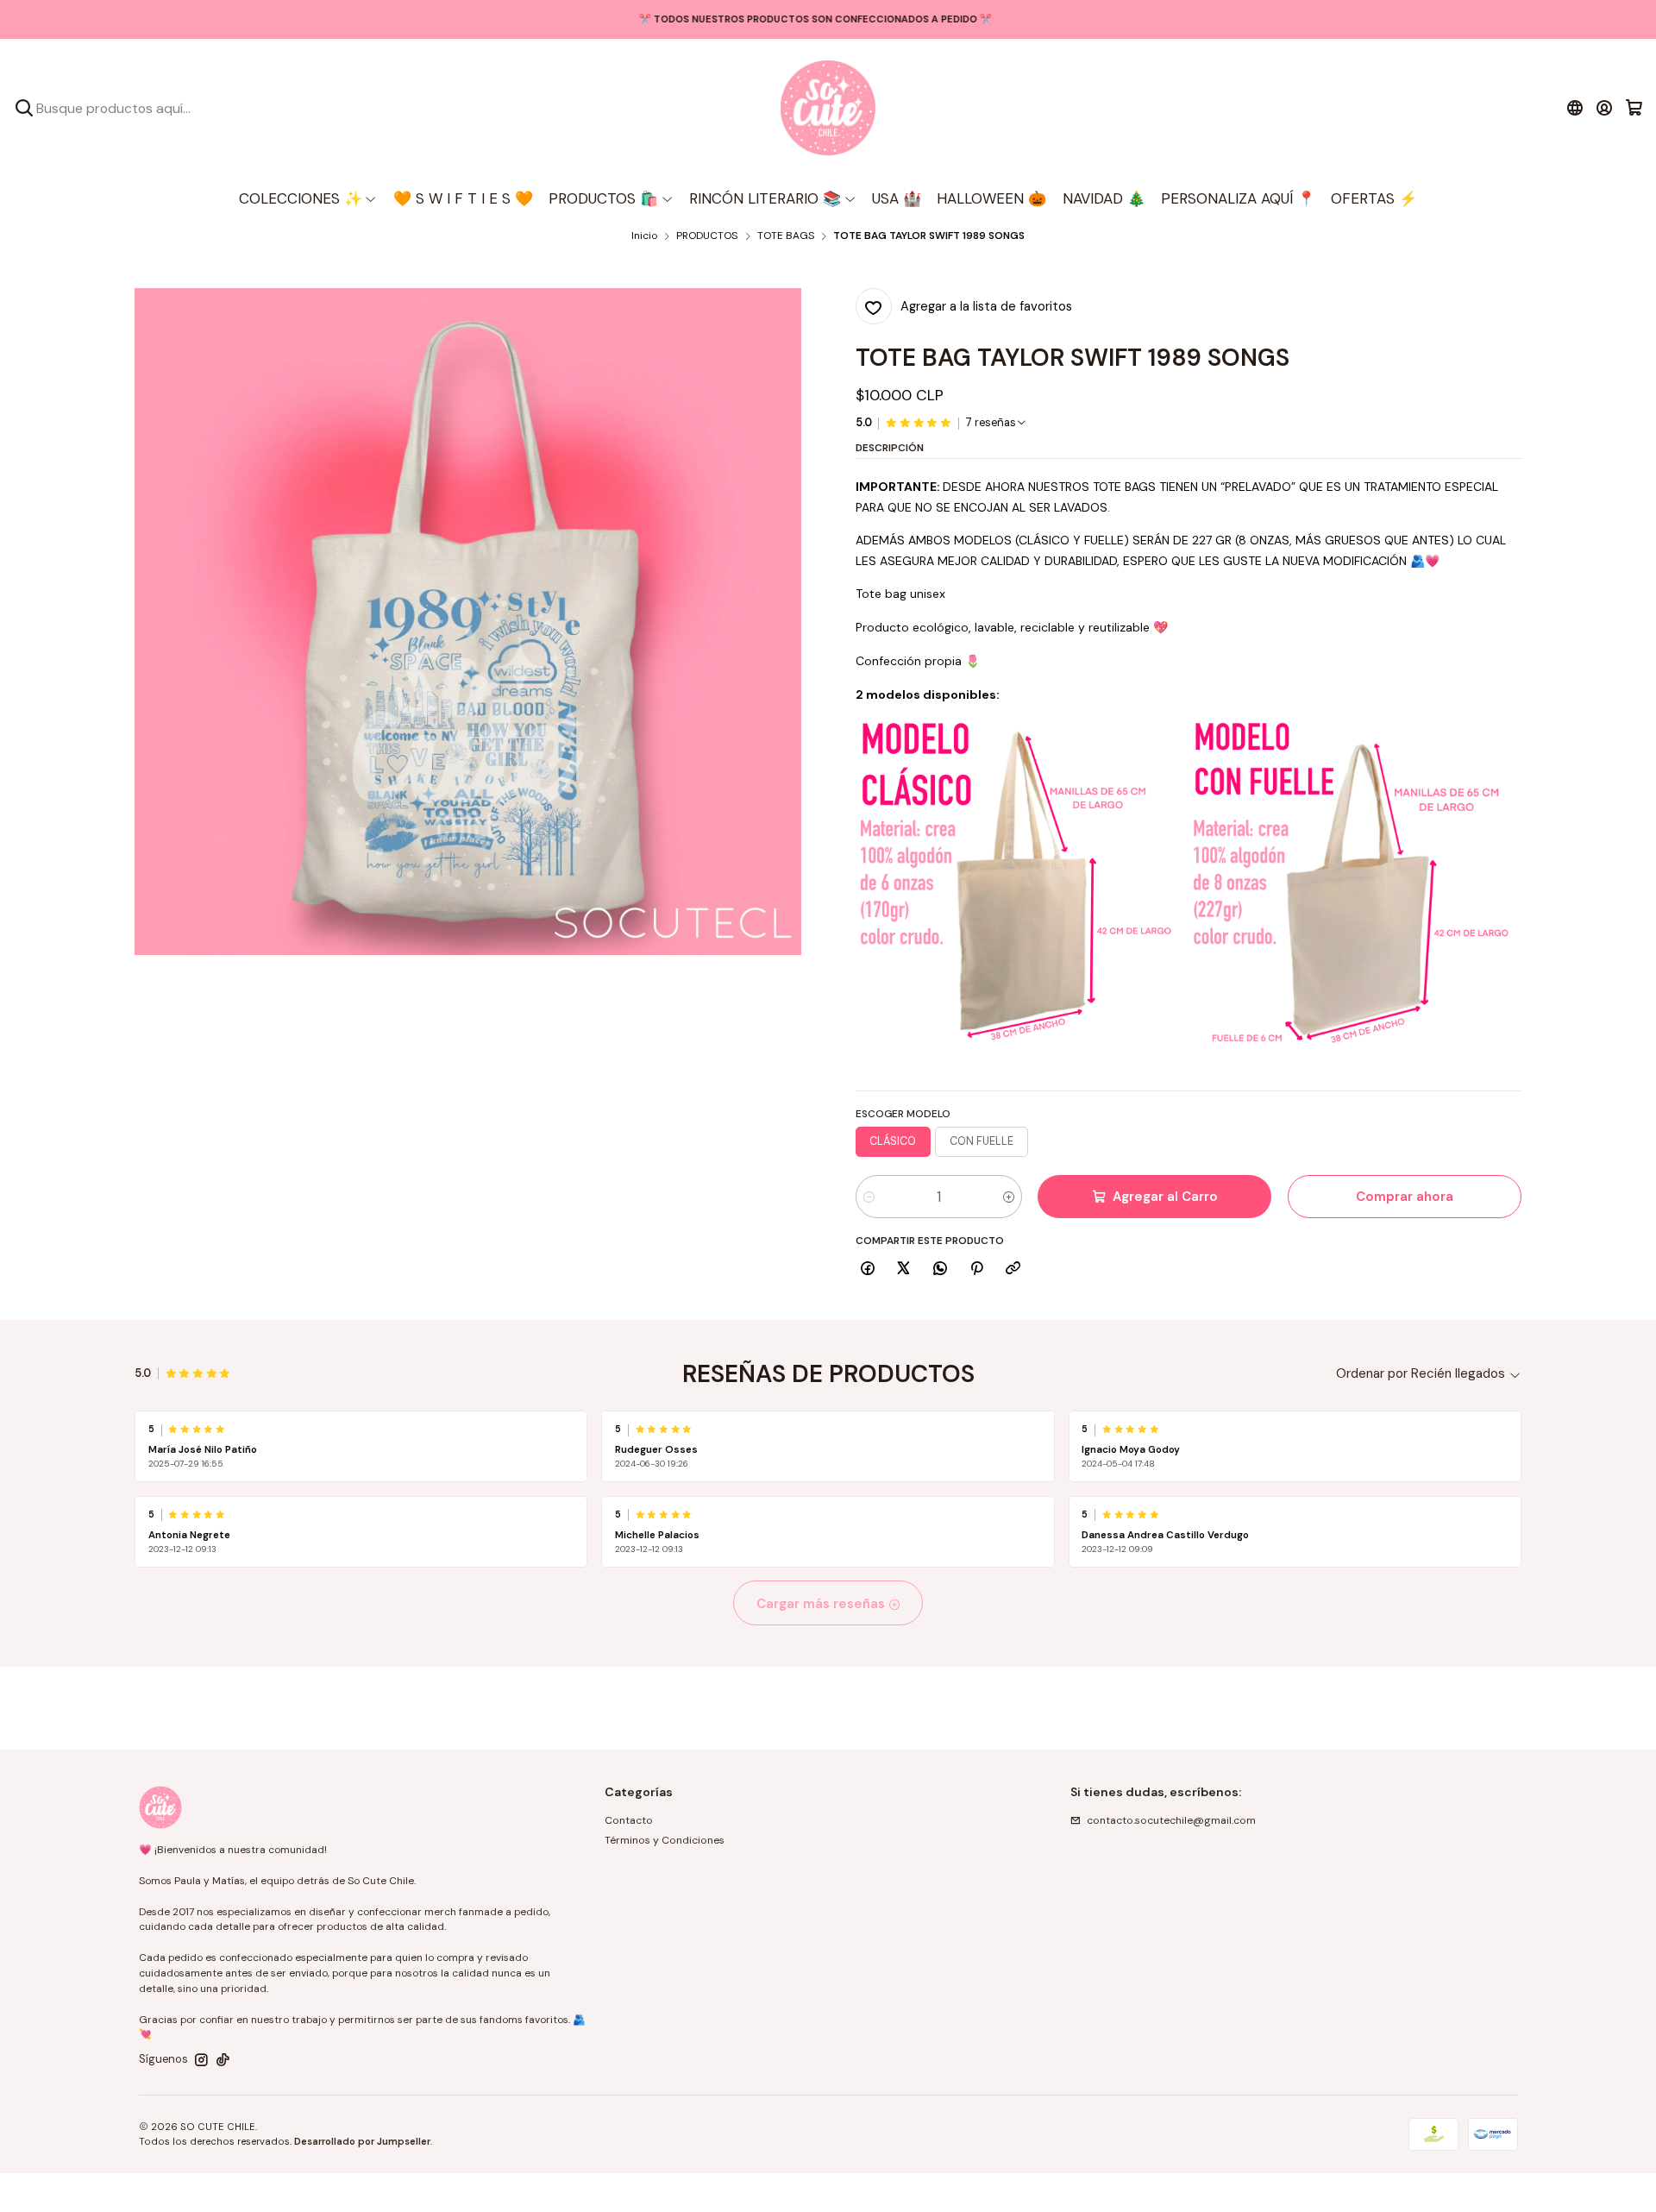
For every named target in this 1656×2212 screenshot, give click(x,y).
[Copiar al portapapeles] (1013, 1269)
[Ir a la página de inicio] (828, 108)
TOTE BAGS (786, 236)
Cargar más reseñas (822, 1604)
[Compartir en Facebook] (868, 1269)
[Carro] (1634, 108)
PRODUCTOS (707, 236)
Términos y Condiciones (665, 1840)
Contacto (629, 1820)
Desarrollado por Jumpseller (362, 2141)
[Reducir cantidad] (869, 1197)
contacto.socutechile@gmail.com (1171, 1820)
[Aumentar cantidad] (1009, 1197)
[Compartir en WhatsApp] (941, 1269)
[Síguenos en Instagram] (201, 2060)
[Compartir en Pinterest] (976, 1269)
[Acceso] (1605, 108)
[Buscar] (24, 108)
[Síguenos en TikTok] (223, 2060)
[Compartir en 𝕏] (904, 1269)
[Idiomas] (1574, 108)
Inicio (644, 236)
